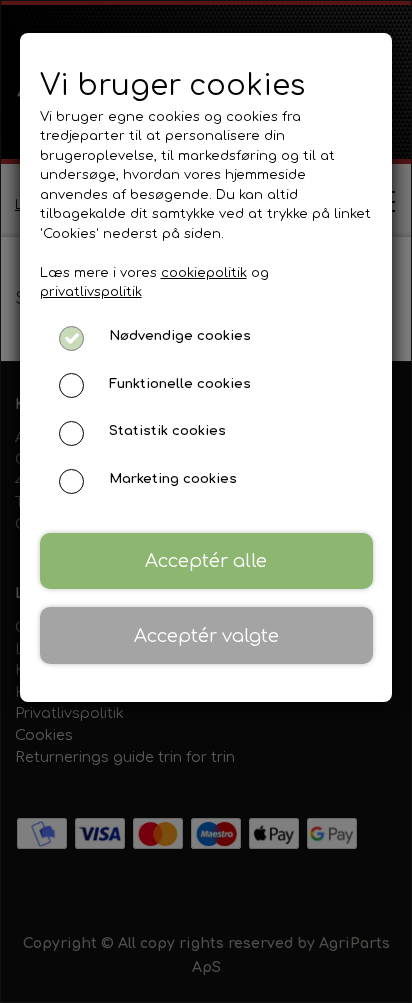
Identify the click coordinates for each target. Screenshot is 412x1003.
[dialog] (206, 501)
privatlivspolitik (91, 292)
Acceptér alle (206, 561)
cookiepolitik (204, 273)
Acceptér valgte (206, 636)
